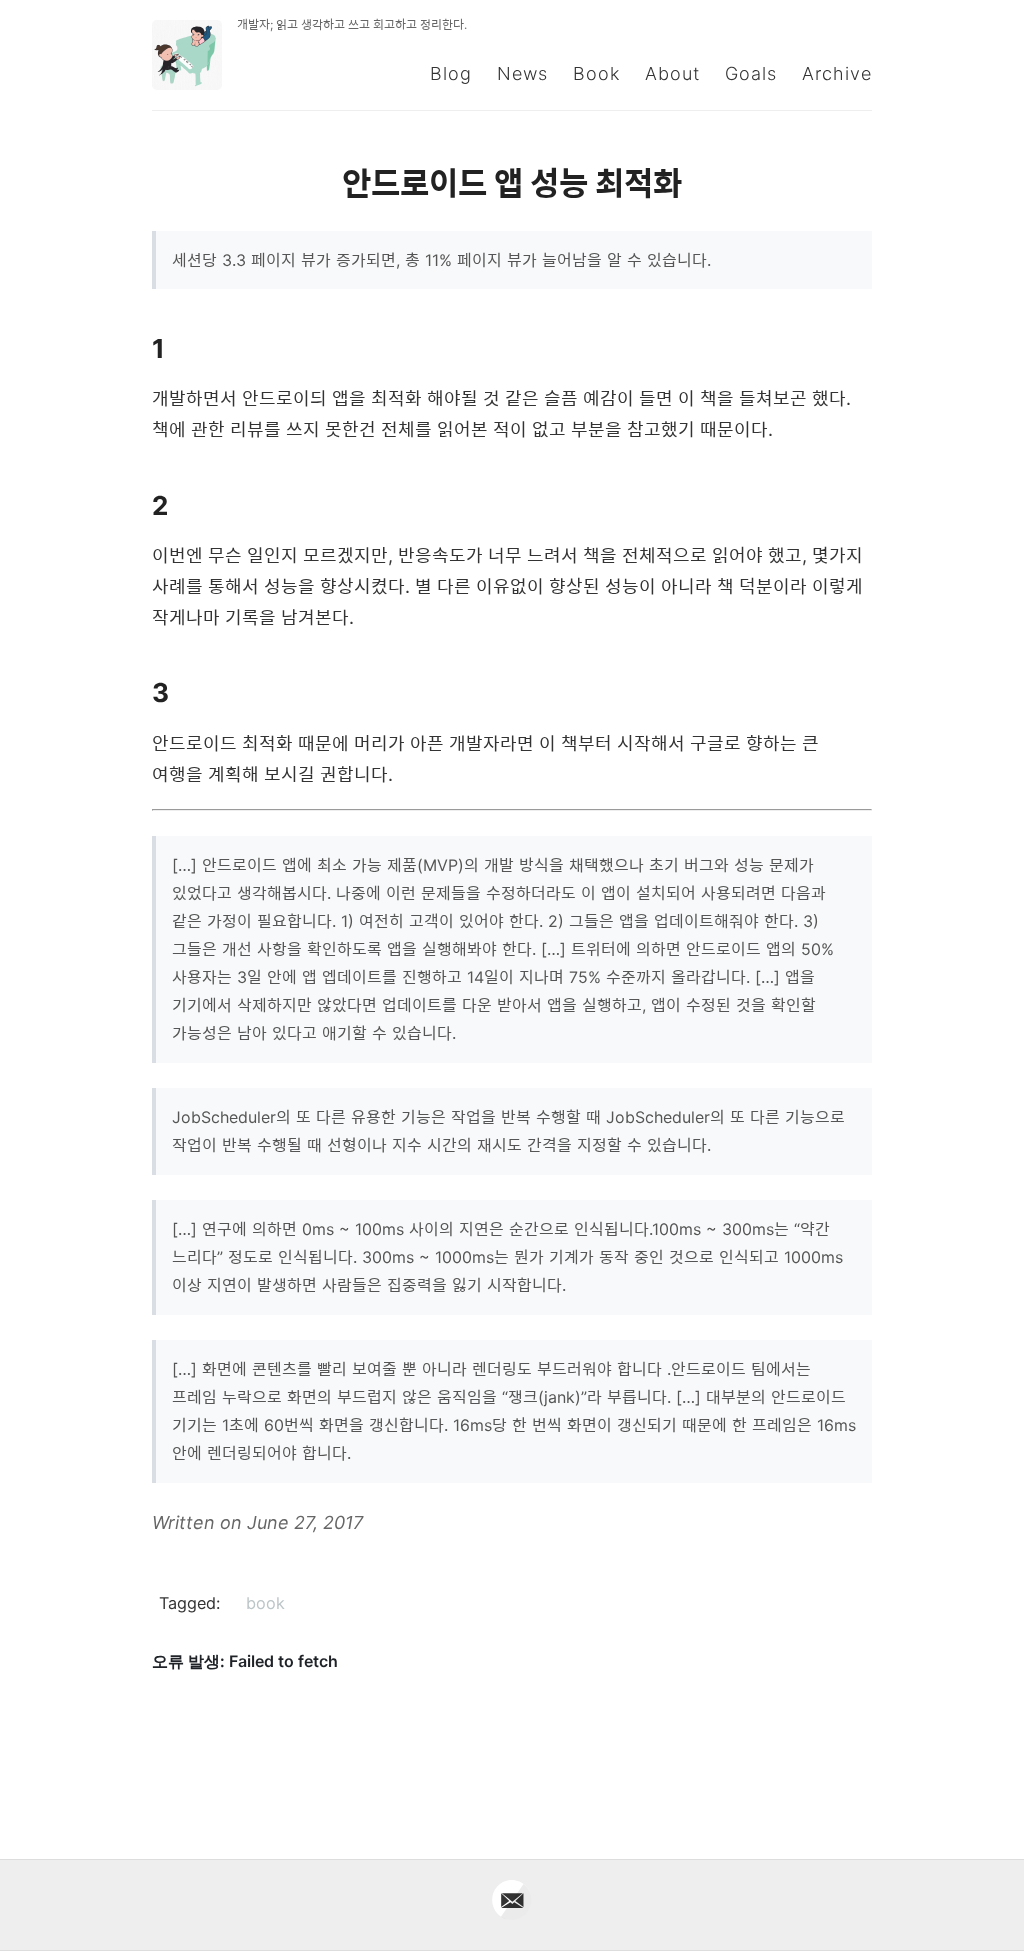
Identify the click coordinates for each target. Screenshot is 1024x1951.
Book (596, 73)
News (522, 73)
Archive (837, 73)
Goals (751, 73)
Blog (451, 73)
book (265, 1603)
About (672, 73)
